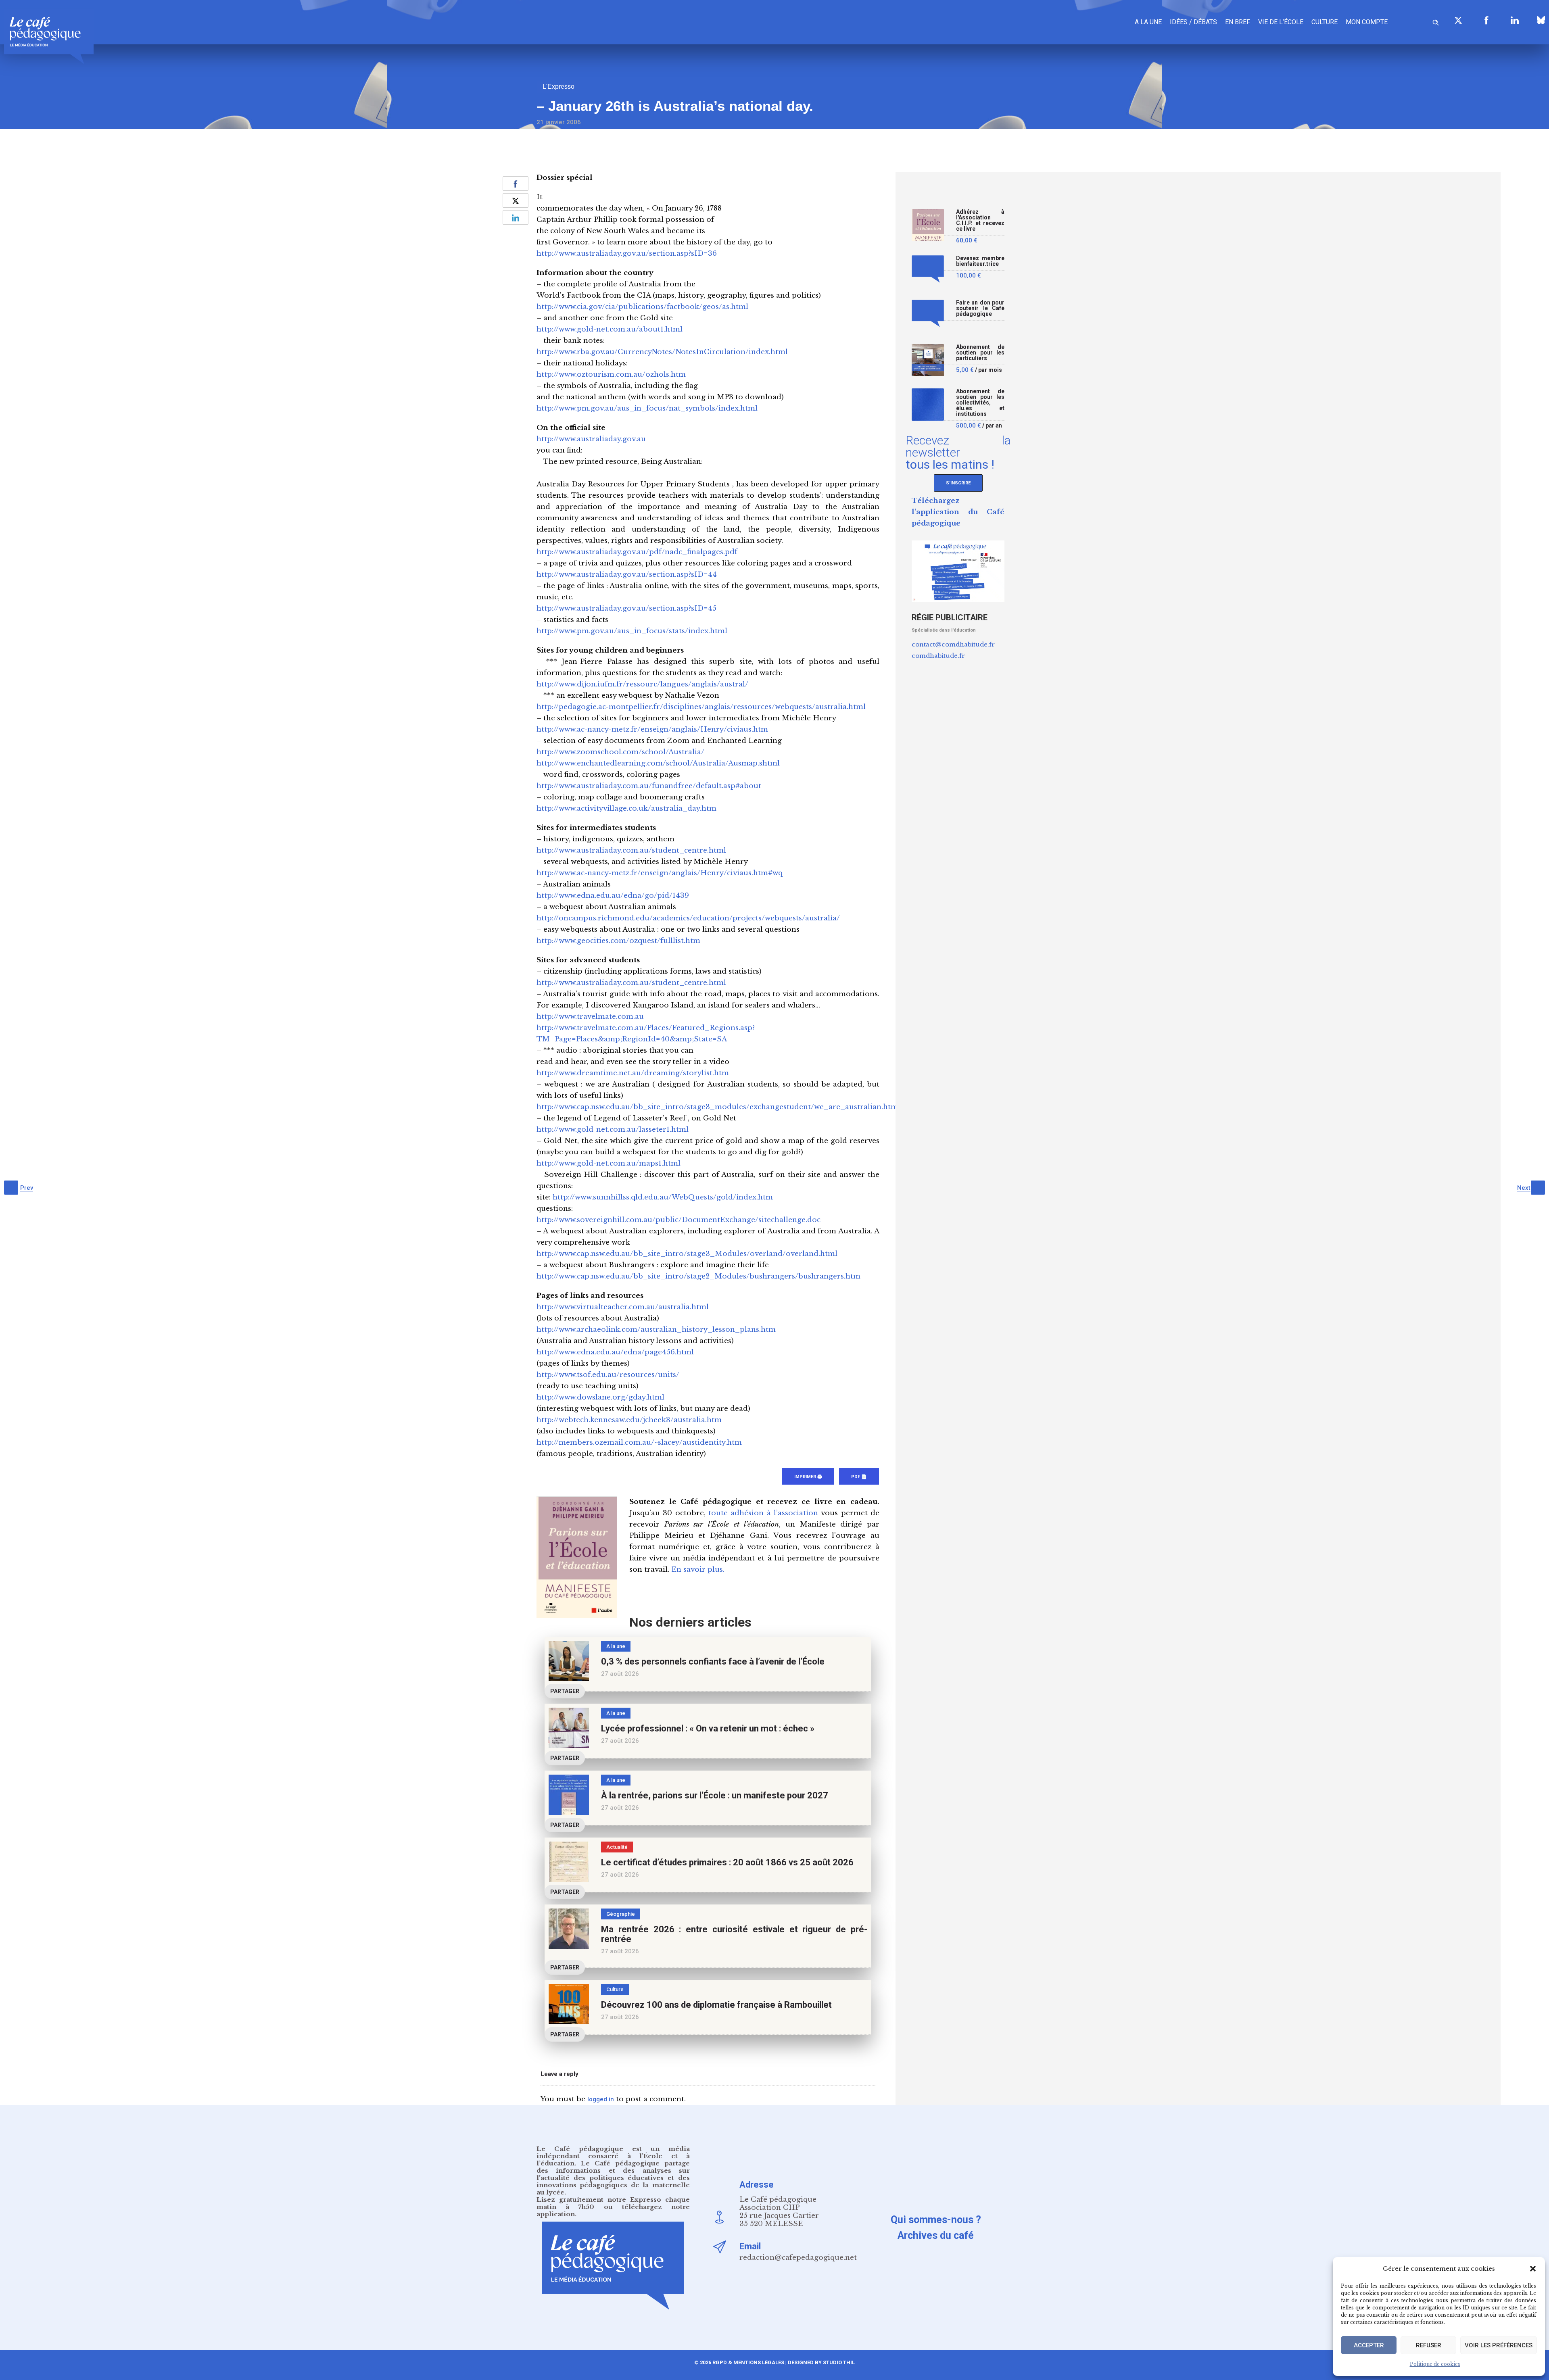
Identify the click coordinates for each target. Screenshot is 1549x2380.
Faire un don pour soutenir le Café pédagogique (980, 308)
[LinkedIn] (1515, 20)
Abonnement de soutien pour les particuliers (980, 353)
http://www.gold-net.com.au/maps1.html (609, 1163)
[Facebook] (1486, 20)
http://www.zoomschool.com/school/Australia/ (620, 752)
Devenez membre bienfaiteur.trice (980, 261)
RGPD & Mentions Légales (748, 2362)
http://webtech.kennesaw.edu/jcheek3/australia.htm (629, 1420)
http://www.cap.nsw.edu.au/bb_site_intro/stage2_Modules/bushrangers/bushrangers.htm (698, 1276)
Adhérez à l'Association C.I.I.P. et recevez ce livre (980, 220)
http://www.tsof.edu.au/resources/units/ (608, 1375)
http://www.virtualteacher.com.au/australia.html (623, 1307)
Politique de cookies (1435, 2364)
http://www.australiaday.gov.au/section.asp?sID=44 (627, 575)
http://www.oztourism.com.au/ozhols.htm (611, 374)
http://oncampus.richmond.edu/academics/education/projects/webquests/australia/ (688, 918)
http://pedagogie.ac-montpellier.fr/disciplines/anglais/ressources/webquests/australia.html (701, 707)
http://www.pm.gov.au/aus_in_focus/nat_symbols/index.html (647, 408)
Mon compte (1367, 22)
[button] (1533, 2269)
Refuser (1429, 2345)
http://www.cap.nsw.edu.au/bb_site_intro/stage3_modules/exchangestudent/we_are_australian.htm (717, 1107)
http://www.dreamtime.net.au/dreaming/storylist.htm (633, 1073)
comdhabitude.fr (938, 656)
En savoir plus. (698, 1570)
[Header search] (1436, 21)
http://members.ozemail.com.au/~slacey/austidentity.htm (639, 1442)
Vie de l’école (1281, 22)
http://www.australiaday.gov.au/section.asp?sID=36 (627, 253)
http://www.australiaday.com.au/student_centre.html (631, 850)
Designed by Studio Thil (821, 2362)
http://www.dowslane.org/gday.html (600, 1397)
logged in (601, 2099)
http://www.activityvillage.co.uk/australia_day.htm (626, 808)
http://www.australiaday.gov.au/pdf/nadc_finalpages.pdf (637, 552)
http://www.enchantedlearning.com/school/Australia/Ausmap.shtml (658, 763)
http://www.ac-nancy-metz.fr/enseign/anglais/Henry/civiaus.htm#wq (660, 873)
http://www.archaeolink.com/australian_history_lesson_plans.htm (656, 1330)
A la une (1148, 22)
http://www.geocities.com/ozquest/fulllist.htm (618, 941)
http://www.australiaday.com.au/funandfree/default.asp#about (649, 786)
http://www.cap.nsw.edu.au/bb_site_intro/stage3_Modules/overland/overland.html (687, 1254)
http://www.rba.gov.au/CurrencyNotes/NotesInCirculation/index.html (662, 352)
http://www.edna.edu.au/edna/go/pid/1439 (613, 896)
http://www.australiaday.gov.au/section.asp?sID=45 (626, 608)
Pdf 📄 (859, 1477)
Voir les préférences (1499, 2345)
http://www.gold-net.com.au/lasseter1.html (613, 1130)
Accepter (1369, 2345)
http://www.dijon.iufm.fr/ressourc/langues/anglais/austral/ (642, 684)
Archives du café (936, 2235)
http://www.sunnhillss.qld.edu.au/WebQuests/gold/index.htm (663, 1197)
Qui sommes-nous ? (936, 2220)
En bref (1238, 22)
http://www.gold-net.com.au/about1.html (610, 329)
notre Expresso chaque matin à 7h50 (613, 2203)
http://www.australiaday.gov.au (591, 439)
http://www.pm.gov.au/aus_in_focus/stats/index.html (632, 631)
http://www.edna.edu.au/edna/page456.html (615, 1352)
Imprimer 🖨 (808, 1477)
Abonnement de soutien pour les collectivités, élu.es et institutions (980, 403)
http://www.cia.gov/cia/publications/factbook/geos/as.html (642, 307)
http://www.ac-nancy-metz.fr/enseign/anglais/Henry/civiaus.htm (652, 729)
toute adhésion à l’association (763, 1513)
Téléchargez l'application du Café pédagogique (958, 512)
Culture (1325, 22)
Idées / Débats (1193, 22)
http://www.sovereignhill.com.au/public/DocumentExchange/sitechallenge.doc (678, 1220)
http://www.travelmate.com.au (590, 1017)
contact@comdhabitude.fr (953, 644)
